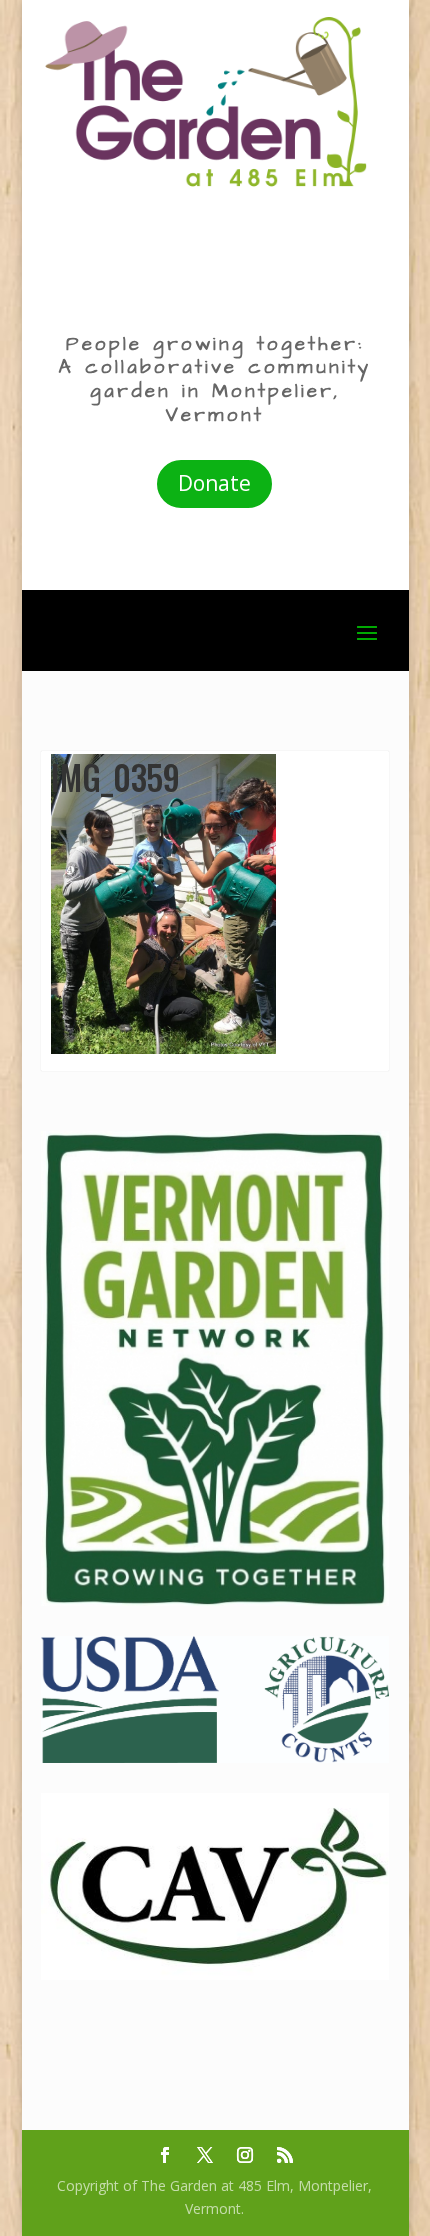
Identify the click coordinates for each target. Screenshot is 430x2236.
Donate (214, 483)
